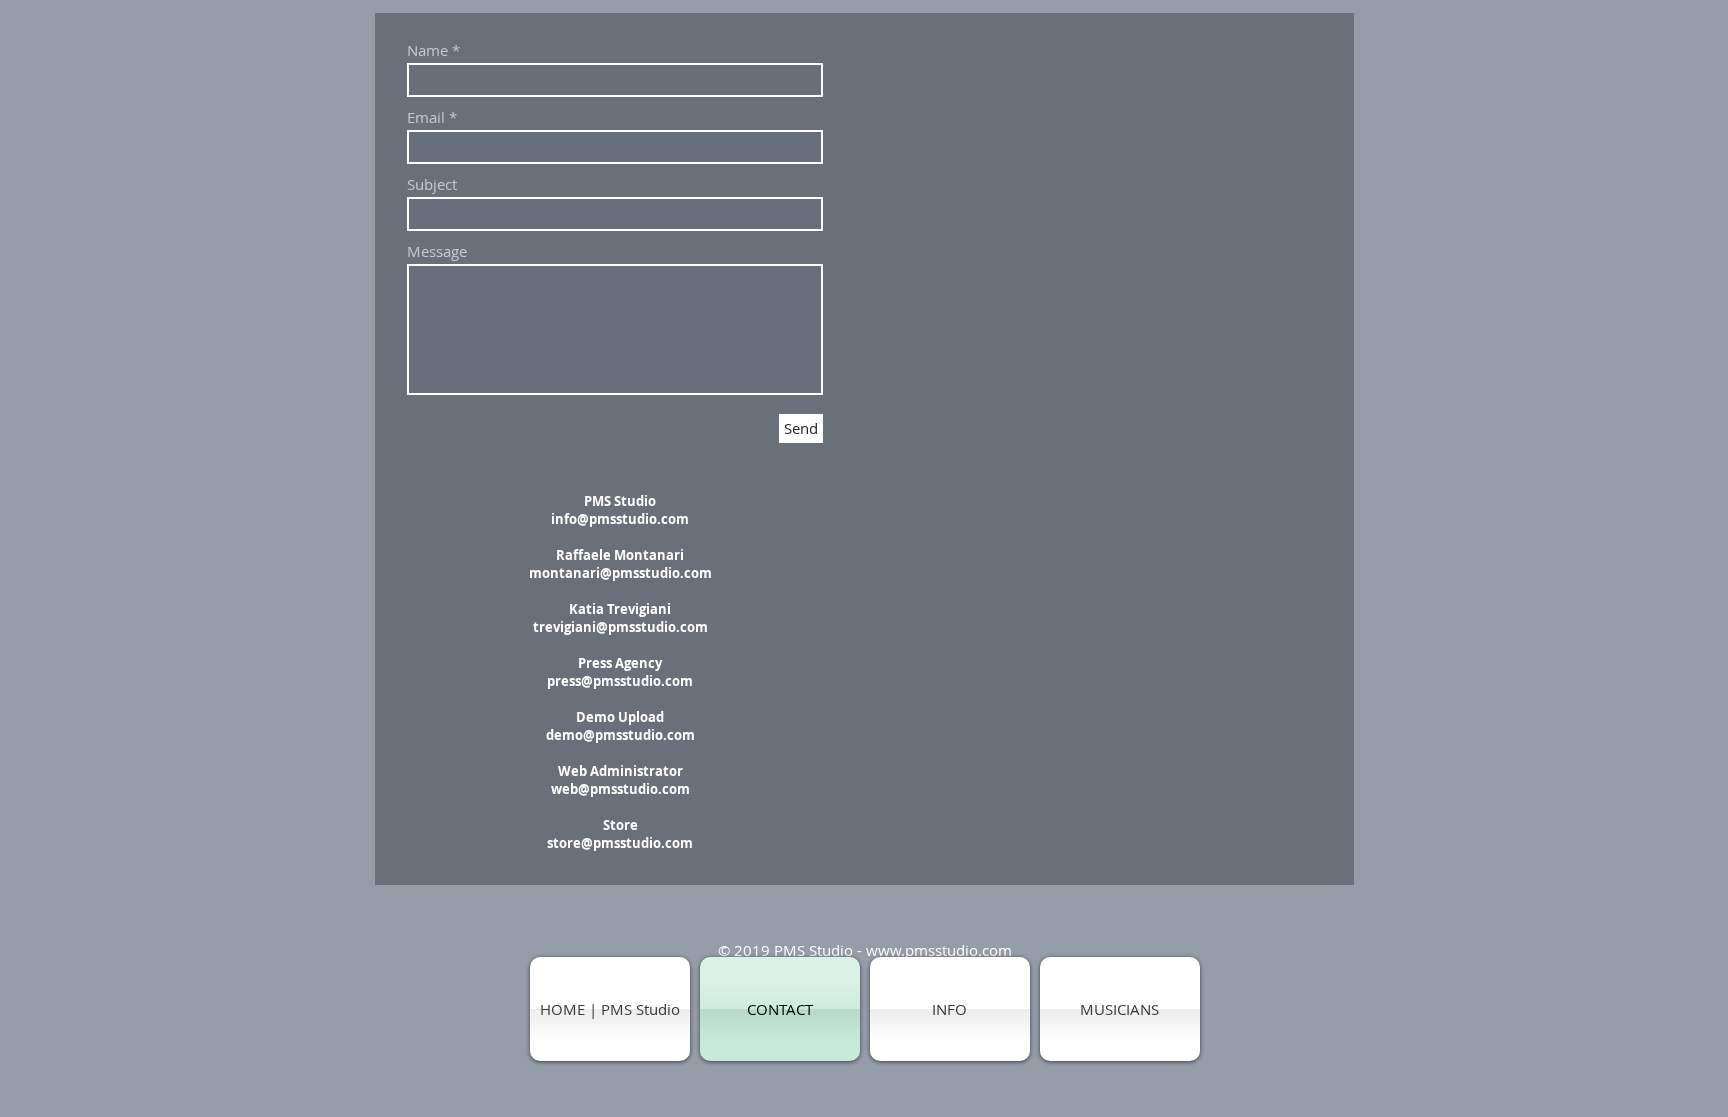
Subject (432, 184)
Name (427, 50)
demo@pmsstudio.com (620, 735)
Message (437, 251)
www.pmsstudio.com (939, 950)
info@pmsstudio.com (620, 519)
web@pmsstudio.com (620, 789)
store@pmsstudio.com (620, 843)
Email (426, 117)
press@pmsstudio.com (620, 681)
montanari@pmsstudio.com (620, 573)
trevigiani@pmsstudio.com (620, 627)
